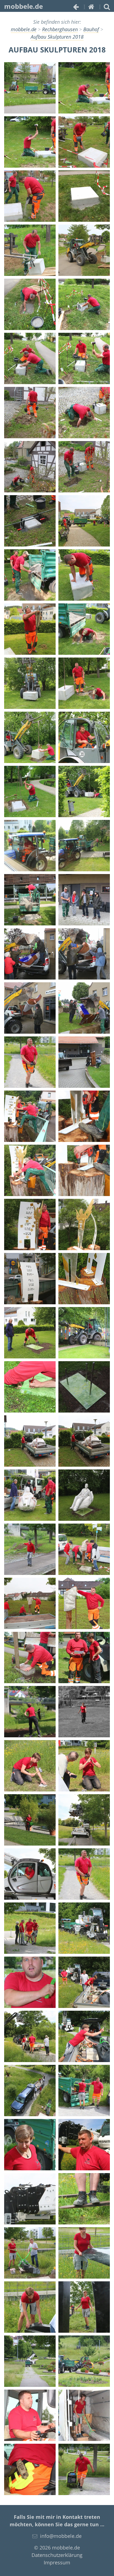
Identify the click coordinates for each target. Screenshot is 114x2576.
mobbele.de (24, 6)
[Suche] (107, 6)
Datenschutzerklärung (57, 2555)
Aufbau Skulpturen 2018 (57, 37)
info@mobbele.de (61, 2536)
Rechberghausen (60, 29)
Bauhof (91, 29)
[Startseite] (91, 6)
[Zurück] (76, 6)
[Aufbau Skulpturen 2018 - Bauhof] (30, 88)
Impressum (57, 2562)
